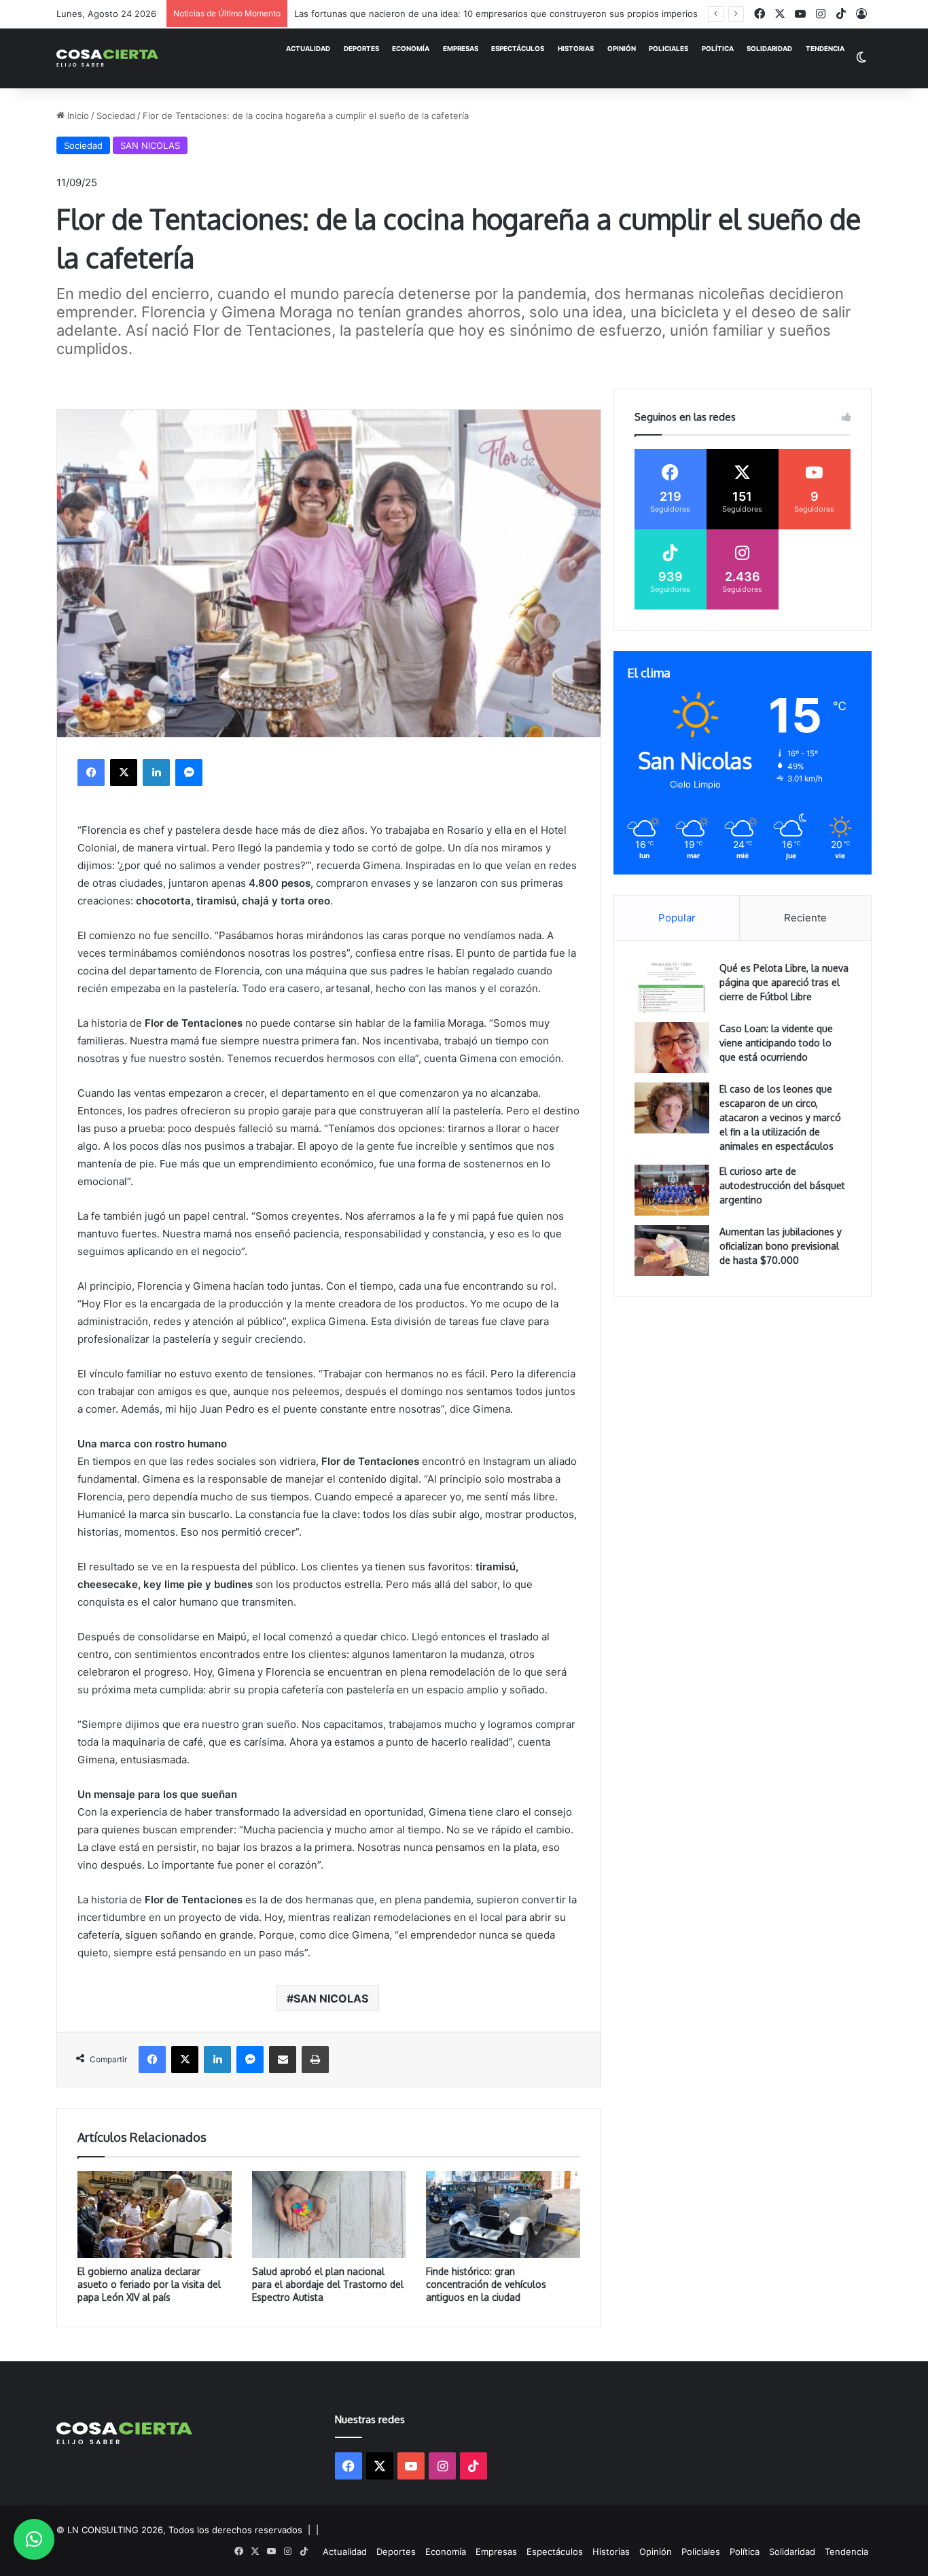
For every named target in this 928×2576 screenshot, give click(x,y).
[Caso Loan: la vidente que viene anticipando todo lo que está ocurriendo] (672, 1047)
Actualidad (308, 49)
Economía (411, 49)
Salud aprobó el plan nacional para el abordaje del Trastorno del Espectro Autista (328, 2284)
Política (718, 49)
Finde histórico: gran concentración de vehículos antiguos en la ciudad (486, 2284)
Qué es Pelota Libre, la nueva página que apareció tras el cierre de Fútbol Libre (784, 982)
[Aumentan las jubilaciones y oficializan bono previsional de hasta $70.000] (672, 1251)
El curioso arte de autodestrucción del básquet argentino (782, 1185)
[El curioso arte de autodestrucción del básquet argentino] (672, 1190)
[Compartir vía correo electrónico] (283, 2060)
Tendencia (825, 49)
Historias (576, 49)
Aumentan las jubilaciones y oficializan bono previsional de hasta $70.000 (781, 1246)
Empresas (461, 49)
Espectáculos (518, 49)
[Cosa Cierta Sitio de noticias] (107, 58)
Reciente (805, 918)
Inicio (77, 116)
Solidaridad (769, 49)
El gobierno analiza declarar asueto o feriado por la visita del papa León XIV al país (149, 2284)
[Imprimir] (315, 2060)
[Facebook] (91, 773)
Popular (677, 918)
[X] (124, 773)
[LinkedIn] (156, 773)
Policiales (668, 49)
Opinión (622, 49)
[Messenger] (189, 773)
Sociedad (116, 116)
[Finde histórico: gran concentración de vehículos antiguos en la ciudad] (503, 2215)
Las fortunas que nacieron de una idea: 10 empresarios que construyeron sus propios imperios (496, 14)
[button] (34, 2539)
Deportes (361, 49)
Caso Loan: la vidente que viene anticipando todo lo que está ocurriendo (776, 1043)
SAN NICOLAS (150, 145)
